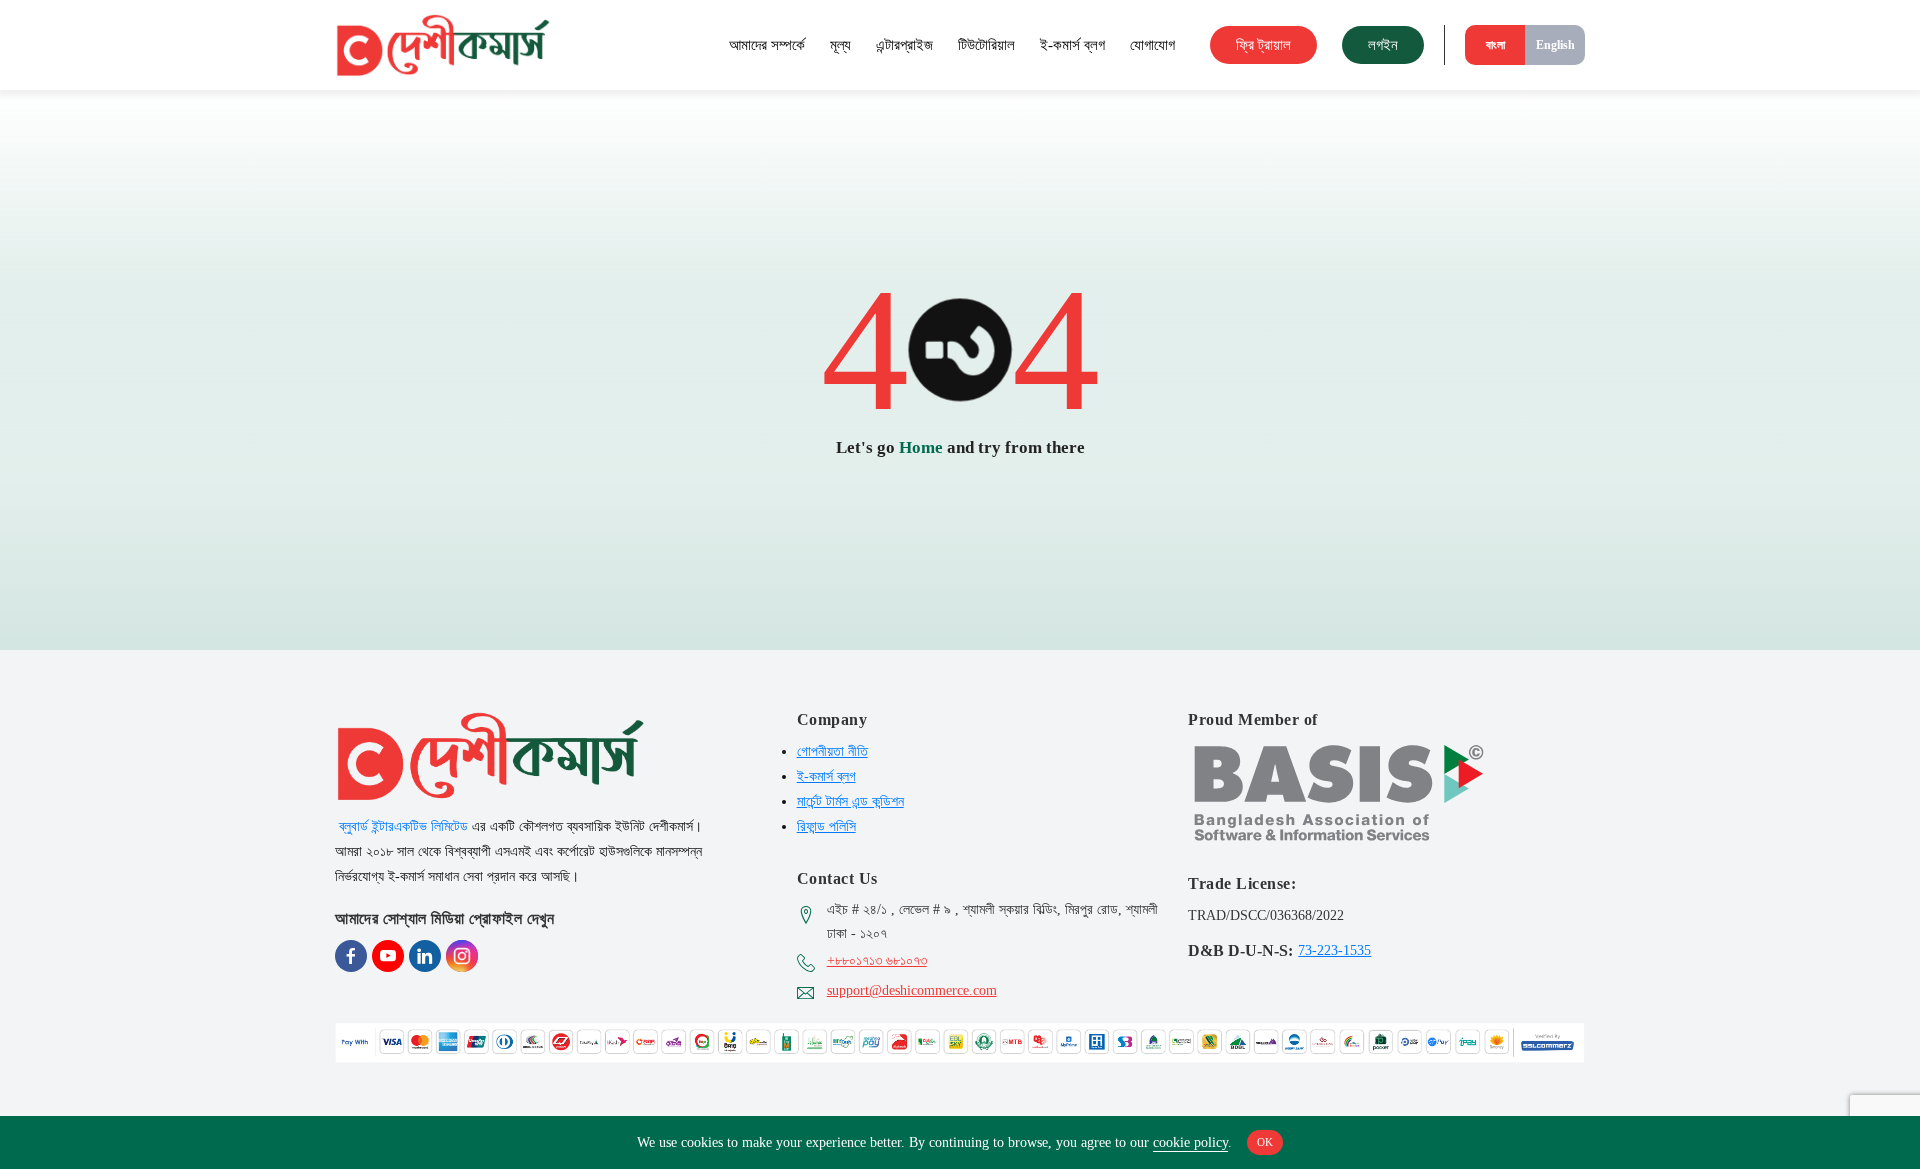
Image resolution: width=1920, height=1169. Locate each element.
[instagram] (462, 956)
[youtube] (388, 956)
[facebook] (351, 956)
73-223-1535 (1334, 950)
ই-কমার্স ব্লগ (826, 776)
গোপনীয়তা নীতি (832, 751)
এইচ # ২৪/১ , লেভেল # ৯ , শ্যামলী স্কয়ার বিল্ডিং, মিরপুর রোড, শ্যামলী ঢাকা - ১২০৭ (992, 921)
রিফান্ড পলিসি (826, 826)
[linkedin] (425, 956)
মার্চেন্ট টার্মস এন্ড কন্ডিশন (850, 801)
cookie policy (1190, 1142)
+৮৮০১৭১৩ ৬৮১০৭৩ (877, 960)
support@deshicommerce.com (912, 990)
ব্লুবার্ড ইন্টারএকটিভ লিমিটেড (403, 826)
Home (921, 447)
